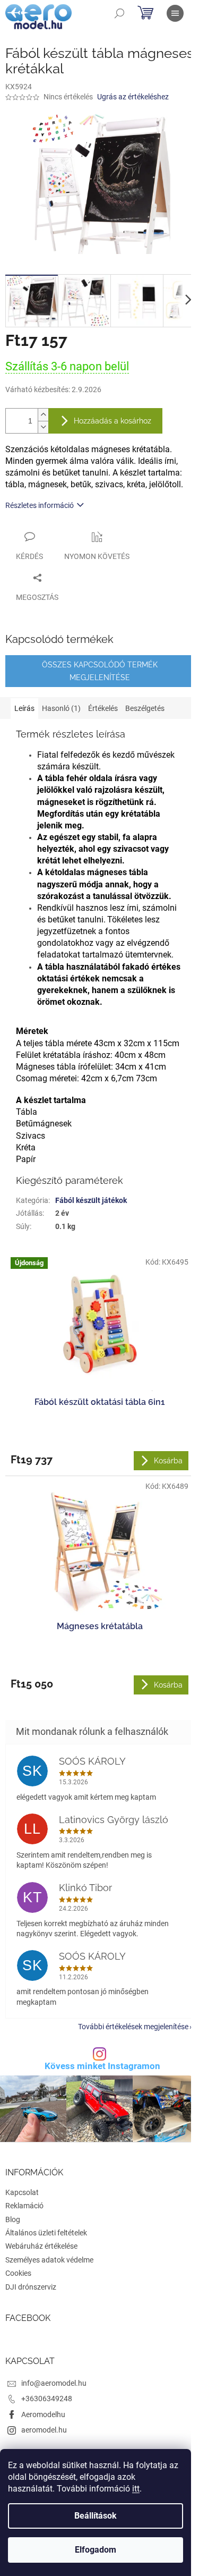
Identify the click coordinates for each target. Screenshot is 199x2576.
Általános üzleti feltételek (46, 2233)
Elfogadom (96, 2550)
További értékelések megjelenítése (133, 2027)
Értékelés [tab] (103, 708)
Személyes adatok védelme (49, 2260)
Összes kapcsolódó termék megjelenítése (100, 671)
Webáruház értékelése (41, 2246)
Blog (13, 2219)
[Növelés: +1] (43, 415)
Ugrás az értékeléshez (133, 97)
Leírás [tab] (24, 708)
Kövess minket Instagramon (102, 2066)
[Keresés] (119, 13)
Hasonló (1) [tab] (61, 708)
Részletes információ (40, 505)
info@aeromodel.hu (54, 2383)
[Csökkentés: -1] (43, 427)
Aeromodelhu (43, 2414)
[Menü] (175, 13)
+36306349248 (47, 2399)
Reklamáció (24, 2206)
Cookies (18, 2273)
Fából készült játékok (91, 1200)
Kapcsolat (22, 2192)
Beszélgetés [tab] (145, 708)
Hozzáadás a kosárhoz (113, 421)
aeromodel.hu (44, 2430)
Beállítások (96, 2516)
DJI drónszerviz (31, 2287)
